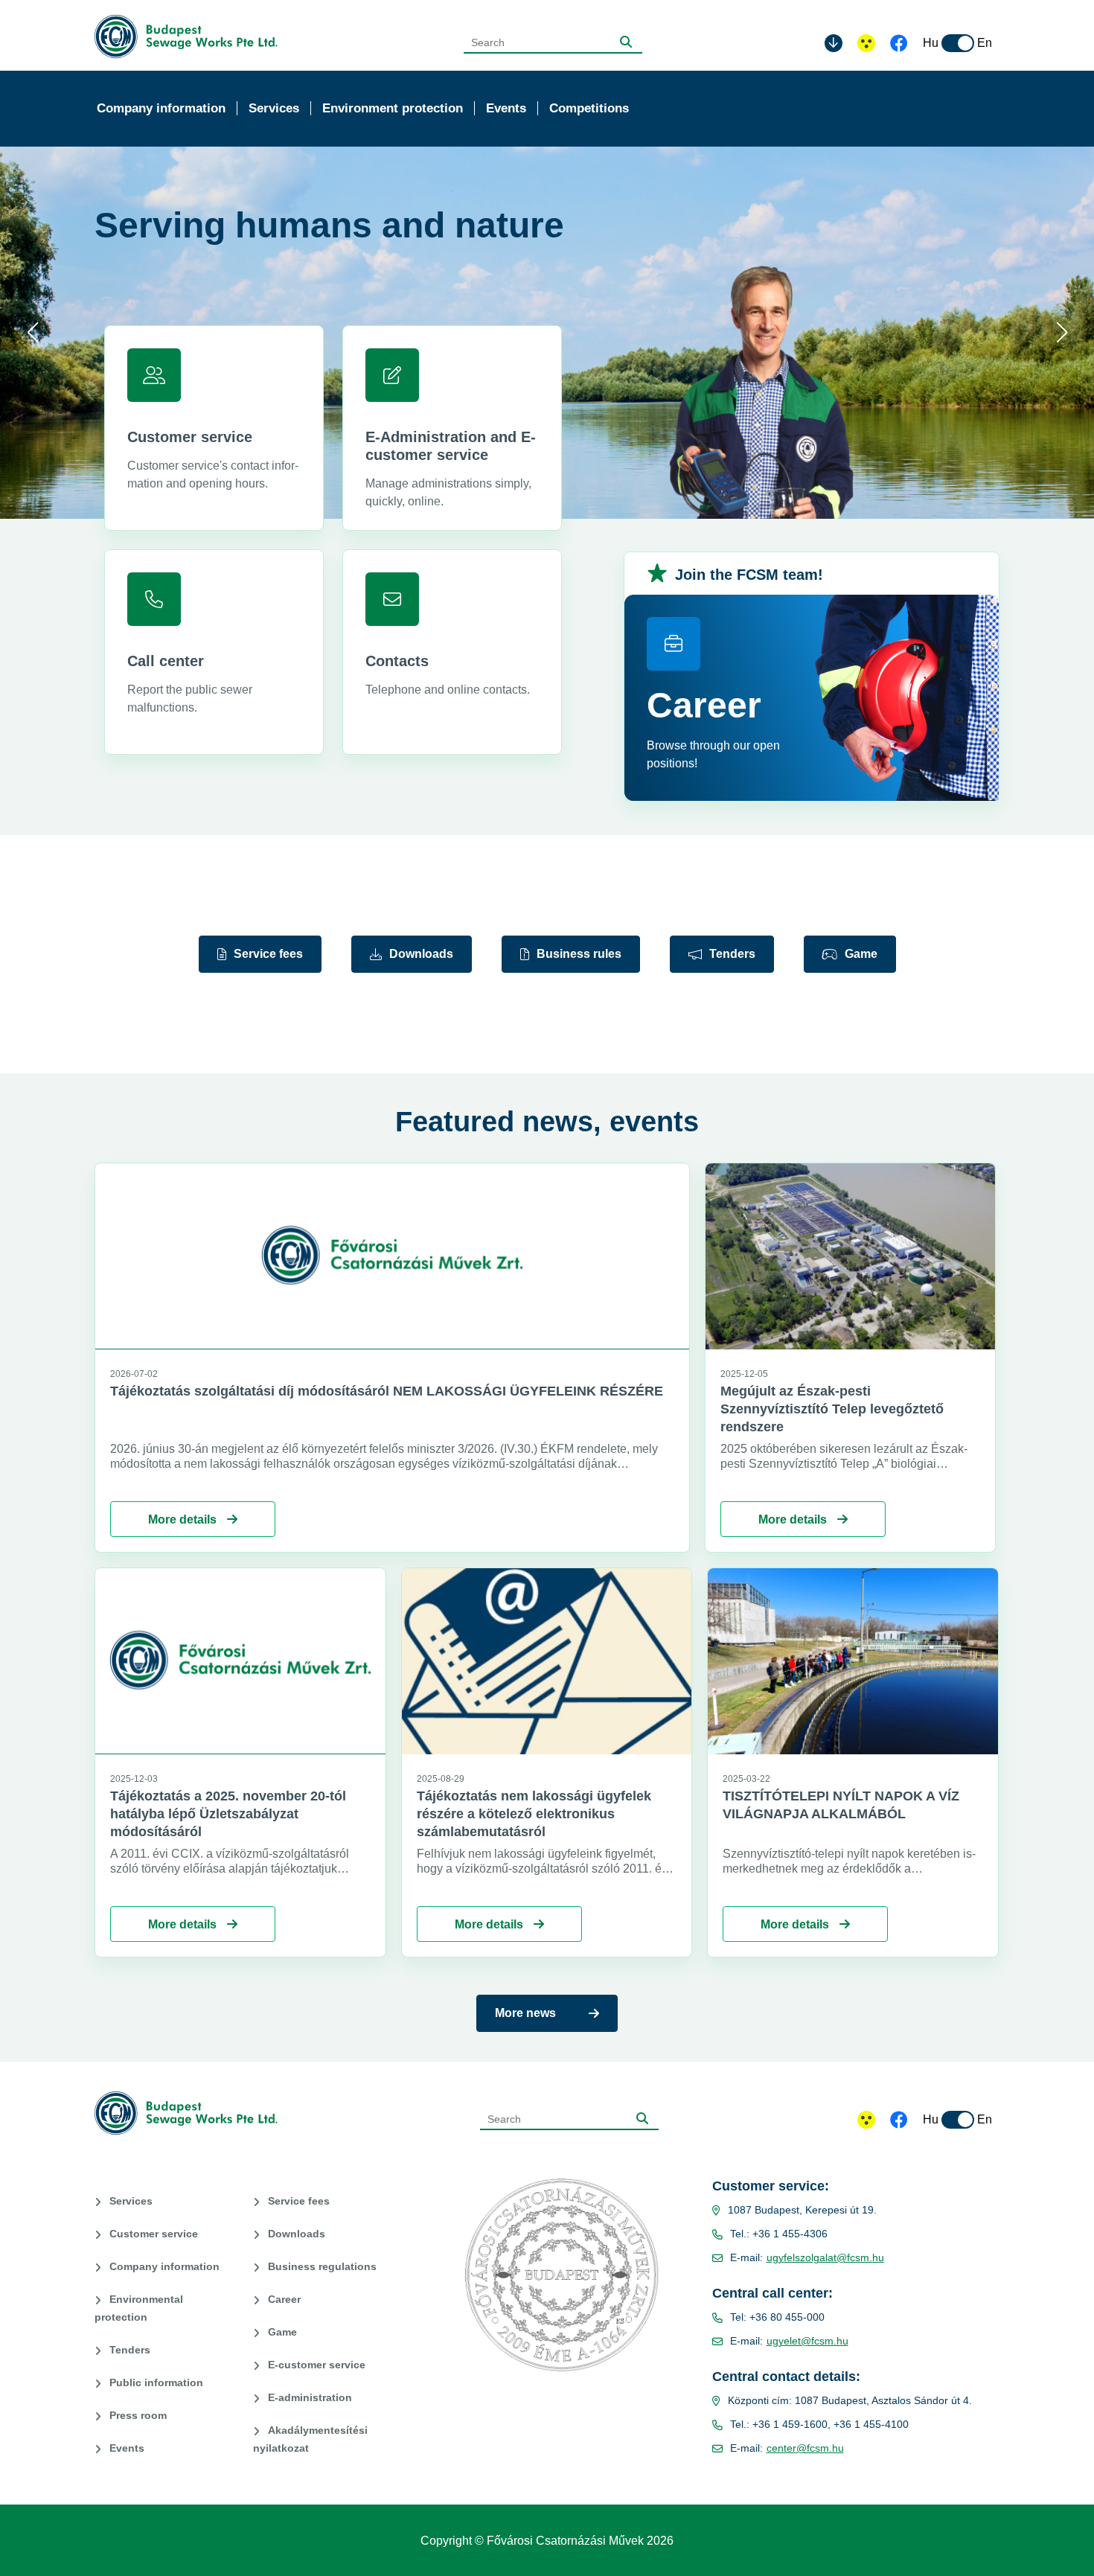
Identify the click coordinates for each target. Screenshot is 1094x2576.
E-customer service (317, 2365)
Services (131, 2201)
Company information (164, 2266)
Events (127, 2448)
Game (861, 954)
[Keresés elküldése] (626, 42)
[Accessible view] (866, 43)
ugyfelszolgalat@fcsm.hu (825, 2257)
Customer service (154, 2234)
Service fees (268, 954)
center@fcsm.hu (805, 2448)
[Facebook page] (899, 45)
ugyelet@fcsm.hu (807, 2341)
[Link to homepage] (191, 37)
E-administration (310, 2397)
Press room (138, 2415)
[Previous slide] (32, 333)
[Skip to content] (834, 43)
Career (284, 2299)
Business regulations (322, 2266)
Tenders (732, 954)
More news (525, 2013)
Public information (156, 2382)
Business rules (579, 954)
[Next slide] (1062, 333)
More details (184, 1519)
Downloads (421, 954)
